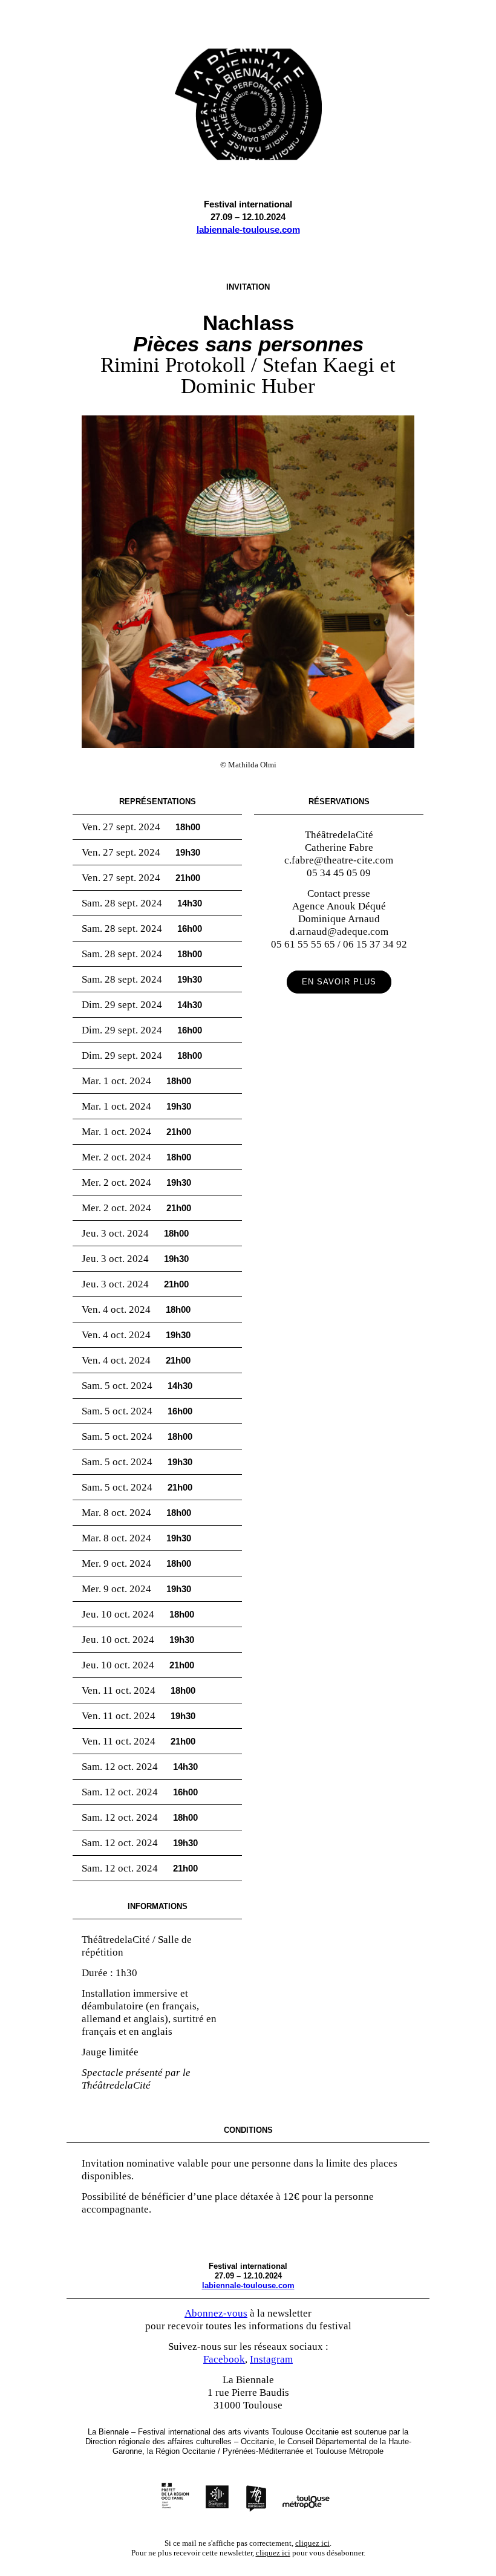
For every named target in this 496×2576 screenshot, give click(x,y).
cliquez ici (312, 2543)
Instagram (271, 2359)
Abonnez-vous (216, 2313)
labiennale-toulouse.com (248, 229)
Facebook (224, 2359)
